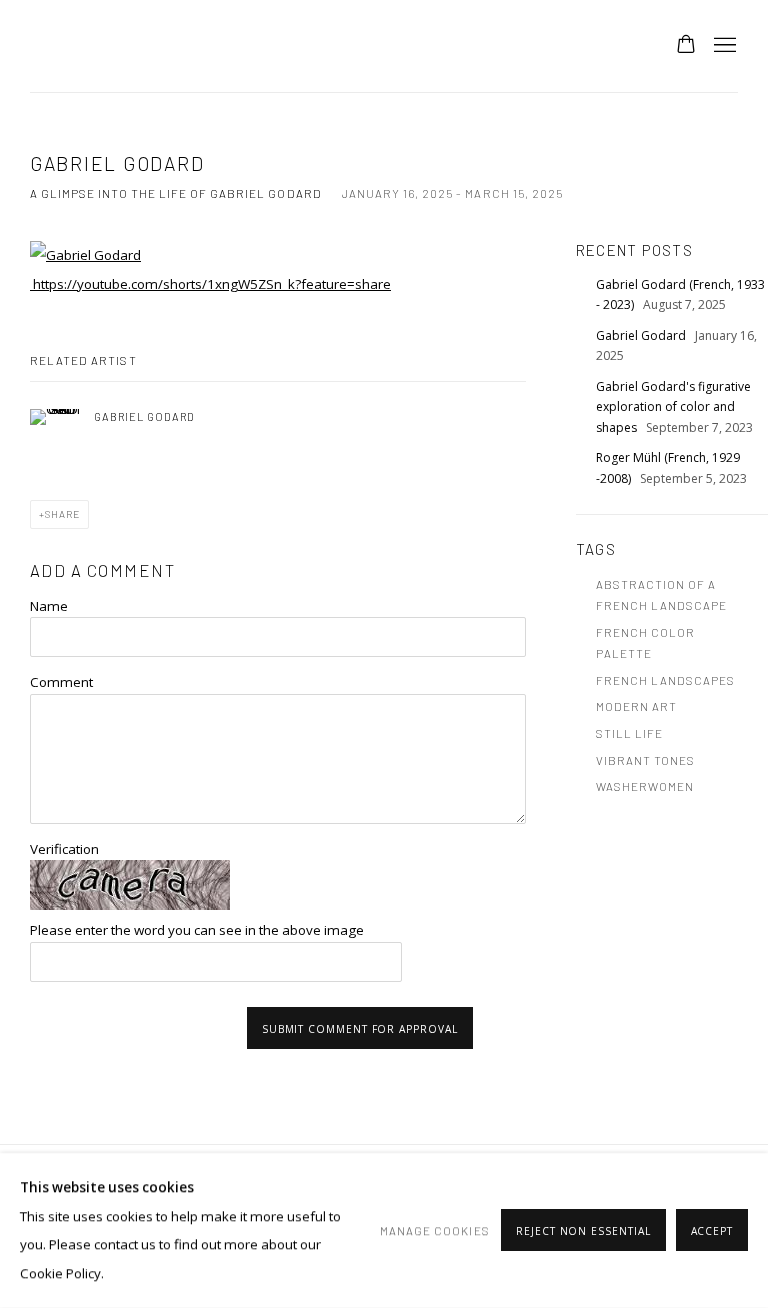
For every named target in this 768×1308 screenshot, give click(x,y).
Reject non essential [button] (583, 1232)
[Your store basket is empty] (686, 46)
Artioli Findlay (384, 46)
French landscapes (666, 680)
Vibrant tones (646, 760)
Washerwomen (645, 786)
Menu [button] (723, 46)
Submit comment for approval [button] (360, 1029)
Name (49, 606)
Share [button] (62, 514)
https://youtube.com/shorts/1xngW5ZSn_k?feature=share (210, 284)
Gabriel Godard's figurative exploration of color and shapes (673, 407)
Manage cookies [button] (435, 1230)
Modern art (636, 706)
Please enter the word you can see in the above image (197, 930)
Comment (61, 682)
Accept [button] (712, 1232)
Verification (64, 849)
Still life (629, 733)
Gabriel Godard (642, 335)
